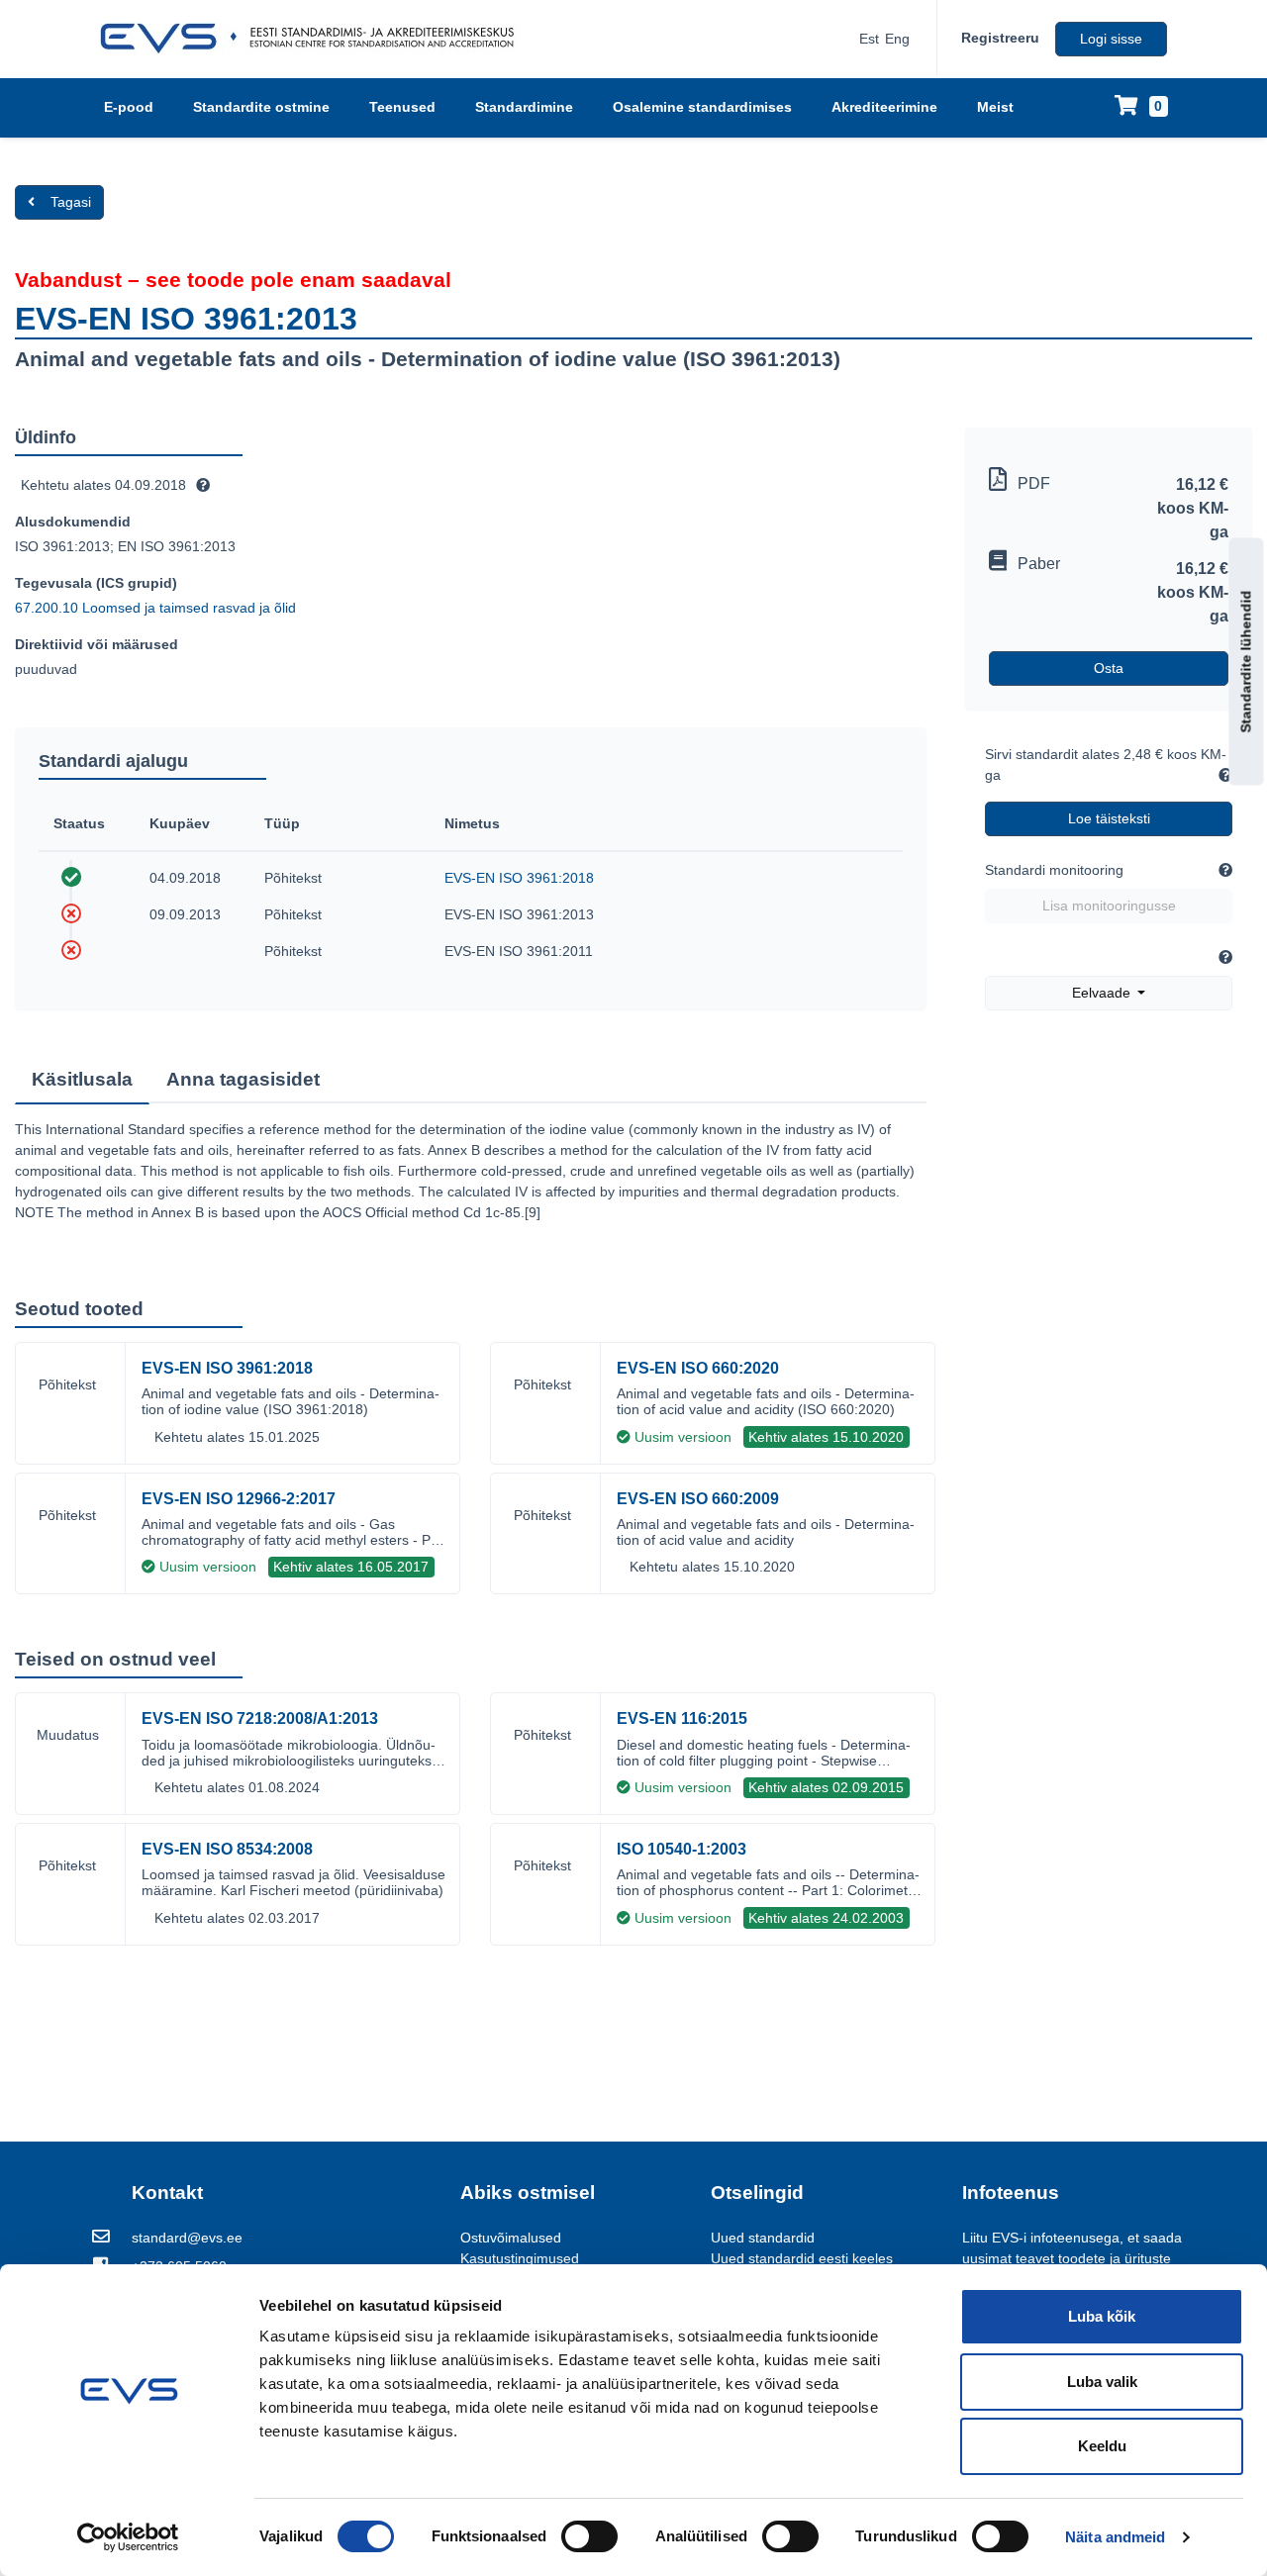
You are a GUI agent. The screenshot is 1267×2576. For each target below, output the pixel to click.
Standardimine (524, 107)
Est (869, 39)
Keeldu (1102, 2446)
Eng (897, 39)
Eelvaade (1103, 993)
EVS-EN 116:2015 (682, 1718)
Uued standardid (763, 2238)
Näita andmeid (1115, 2537)
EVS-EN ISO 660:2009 (698, 1499)
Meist (995, 107)
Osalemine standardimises (702, 107)
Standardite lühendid (1246, 661)
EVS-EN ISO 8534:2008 (227, 1849)
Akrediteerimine (884, 107)
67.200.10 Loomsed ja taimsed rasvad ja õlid (155, 608)
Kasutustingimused (520, 2258)
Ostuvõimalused (511, 2238)
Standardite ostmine (261, 107)
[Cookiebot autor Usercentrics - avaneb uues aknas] (128, 2537)
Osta (1109, 668)
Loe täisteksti (1109, 818)
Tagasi (71, 202)
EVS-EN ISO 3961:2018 (519, 878)
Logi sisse (1111, 39)
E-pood (129, 107)
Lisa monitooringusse (1109, 906)
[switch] (589, 2536)
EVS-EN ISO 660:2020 (698, 1368)
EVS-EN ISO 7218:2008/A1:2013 (260, 1718)
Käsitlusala (82, 1079)
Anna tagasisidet (243, 1079)
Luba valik (1102, 2382)
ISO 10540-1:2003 (682, 1849)
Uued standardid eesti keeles (802, 2258)
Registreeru (1000, 38)
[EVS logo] (314, 39)
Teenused (402, 107)
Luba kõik (1102, 2316)
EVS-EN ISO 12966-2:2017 (239, 1499)
